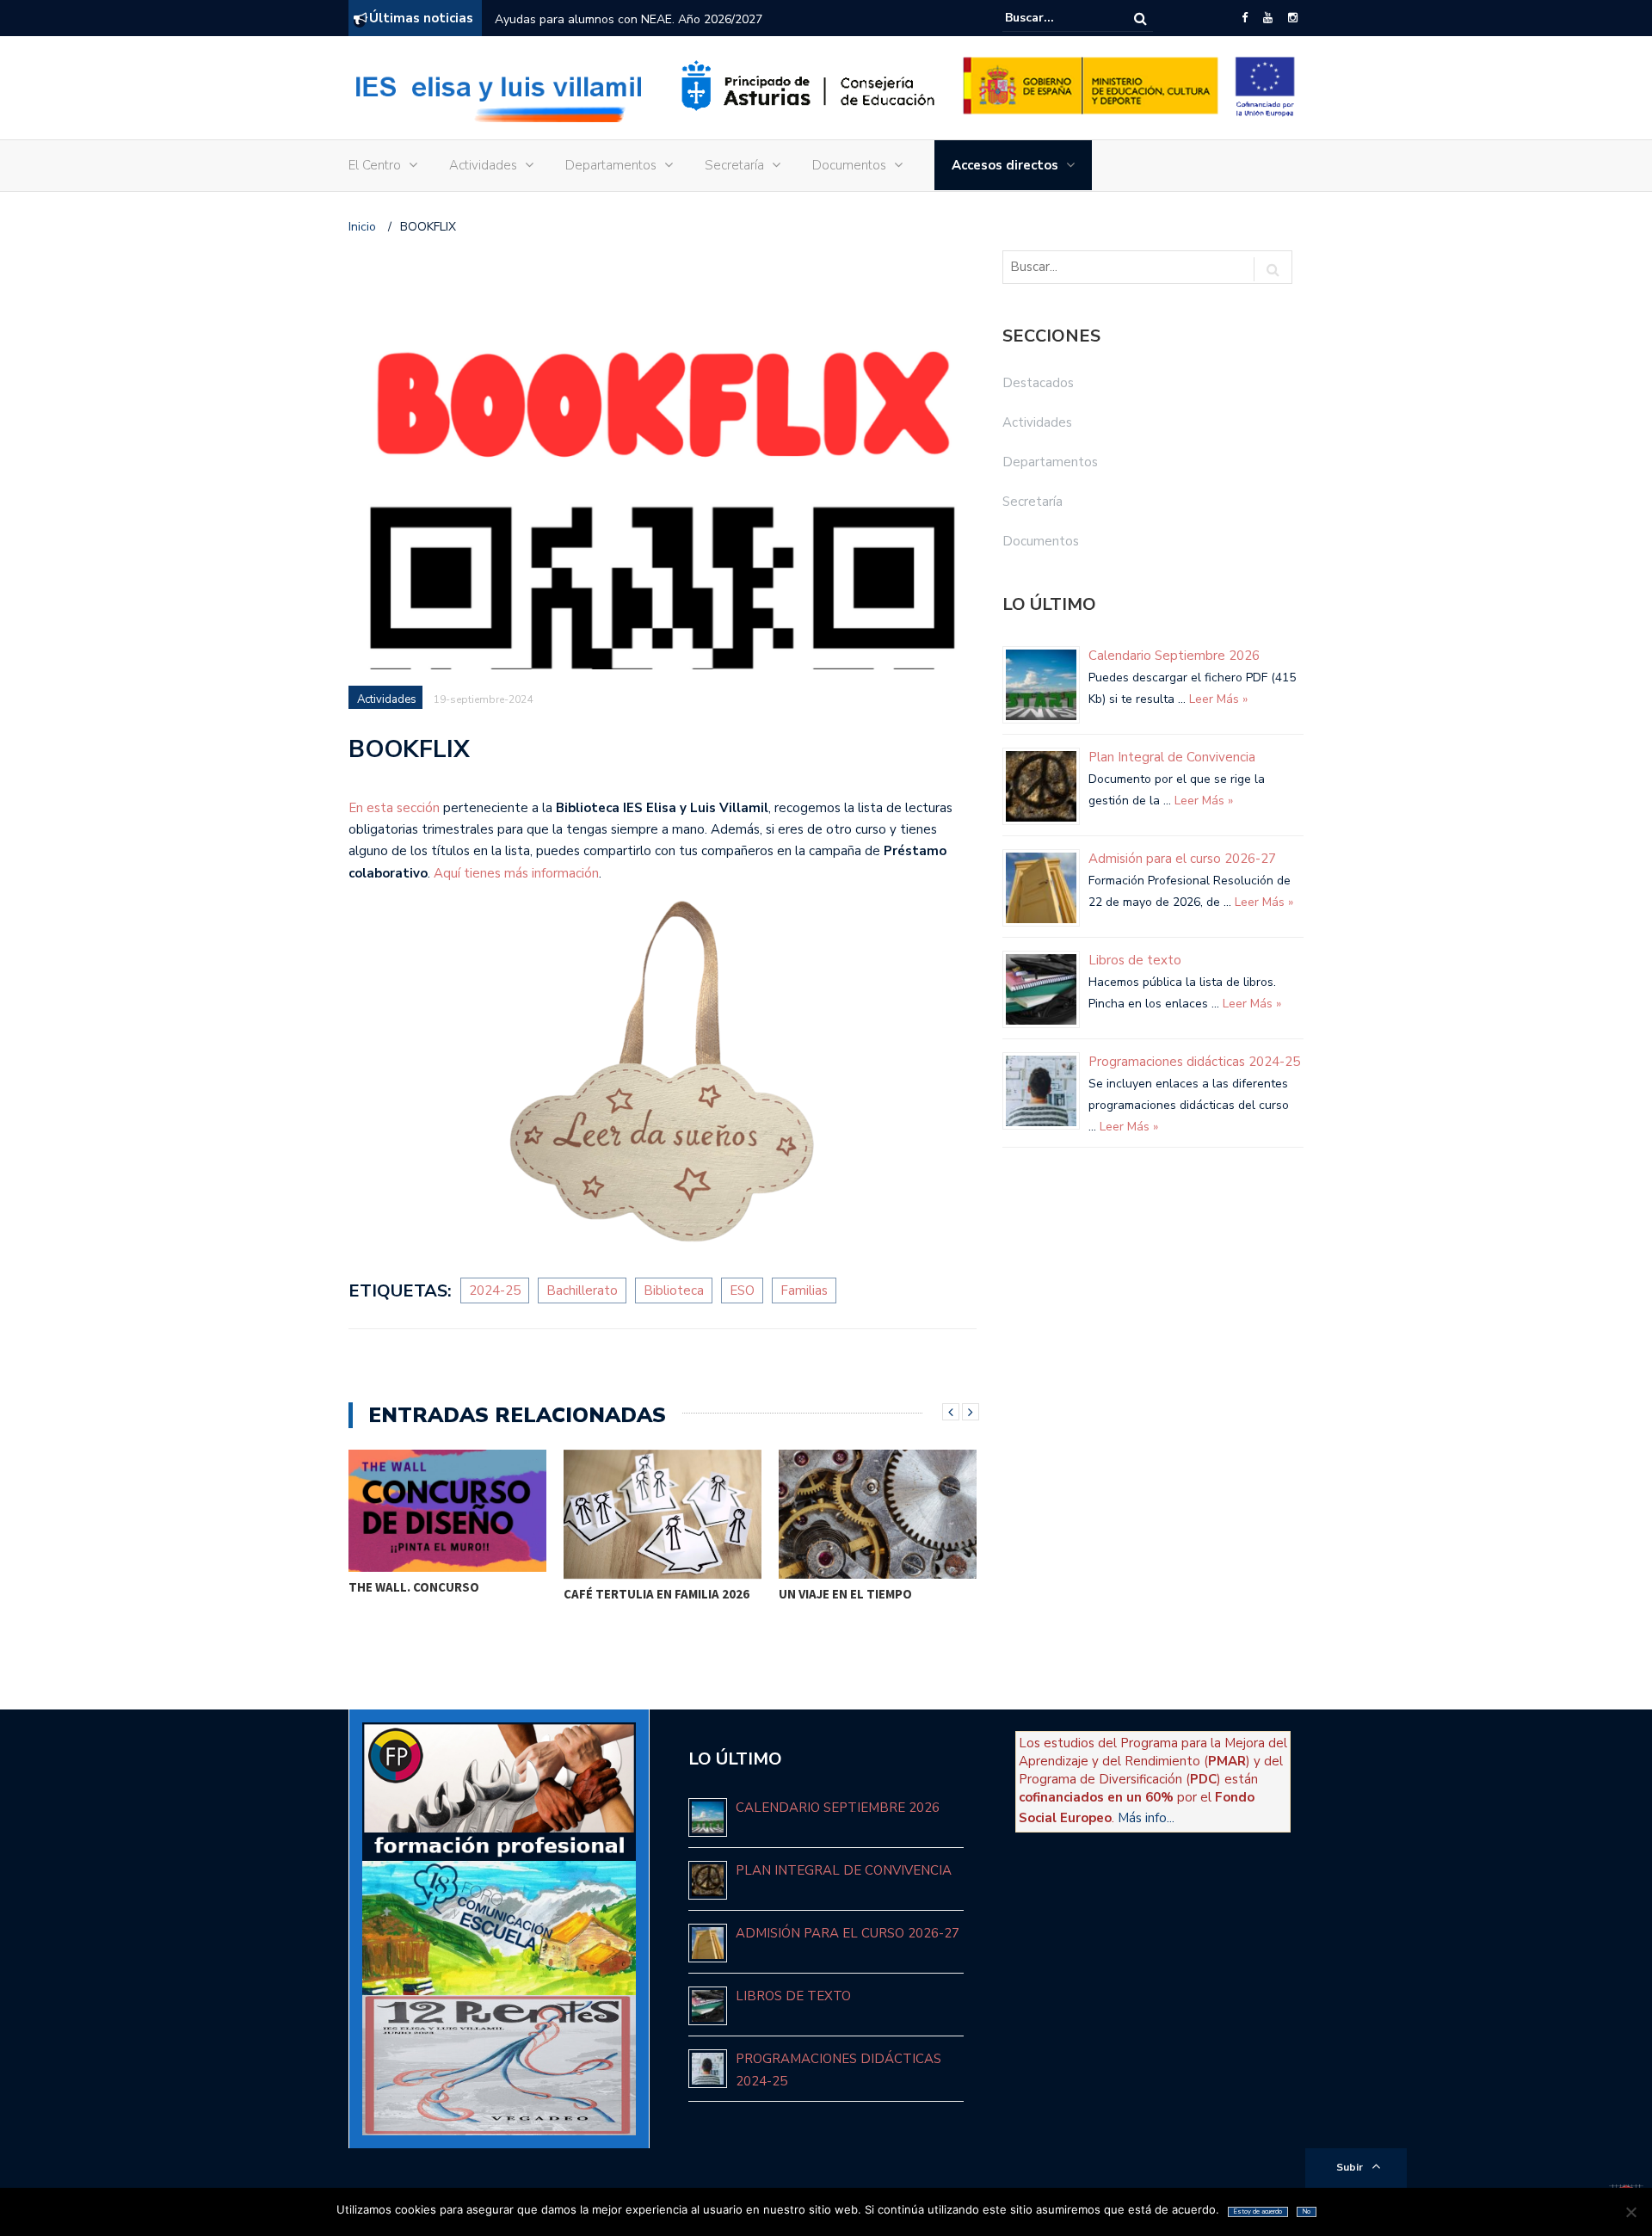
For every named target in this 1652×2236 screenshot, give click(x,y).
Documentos (849, 165)
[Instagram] (1293, 18)
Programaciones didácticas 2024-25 (1194, 1062)
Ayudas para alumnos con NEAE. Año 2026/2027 (629, 19)
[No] (1630, 2212)
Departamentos (611, 165)
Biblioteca (674, 1290)
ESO (742, 1290)
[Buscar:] (1057, 18)
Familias (804, 1290)
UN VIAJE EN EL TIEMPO (845, 1594)
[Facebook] (1245, 18)
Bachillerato (582, 1290)
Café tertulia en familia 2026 (656, 1594)
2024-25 (495, 1290)
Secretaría (734, 165)
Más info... (1146, 1818)
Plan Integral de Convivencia (1172, 757)
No (1307, 2211)
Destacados (1038, 383)
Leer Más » (1217, 699)
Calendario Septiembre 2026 (1174, 656)
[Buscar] (1140, 18)
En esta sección (394, 808)
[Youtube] (1268, 18)
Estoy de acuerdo (1258, 2211)
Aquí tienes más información (516, 873)
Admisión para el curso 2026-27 (1182, 859)
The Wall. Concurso (414, 1587)
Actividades (483, 165)
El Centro (375, 165)
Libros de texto (1135, 960)
